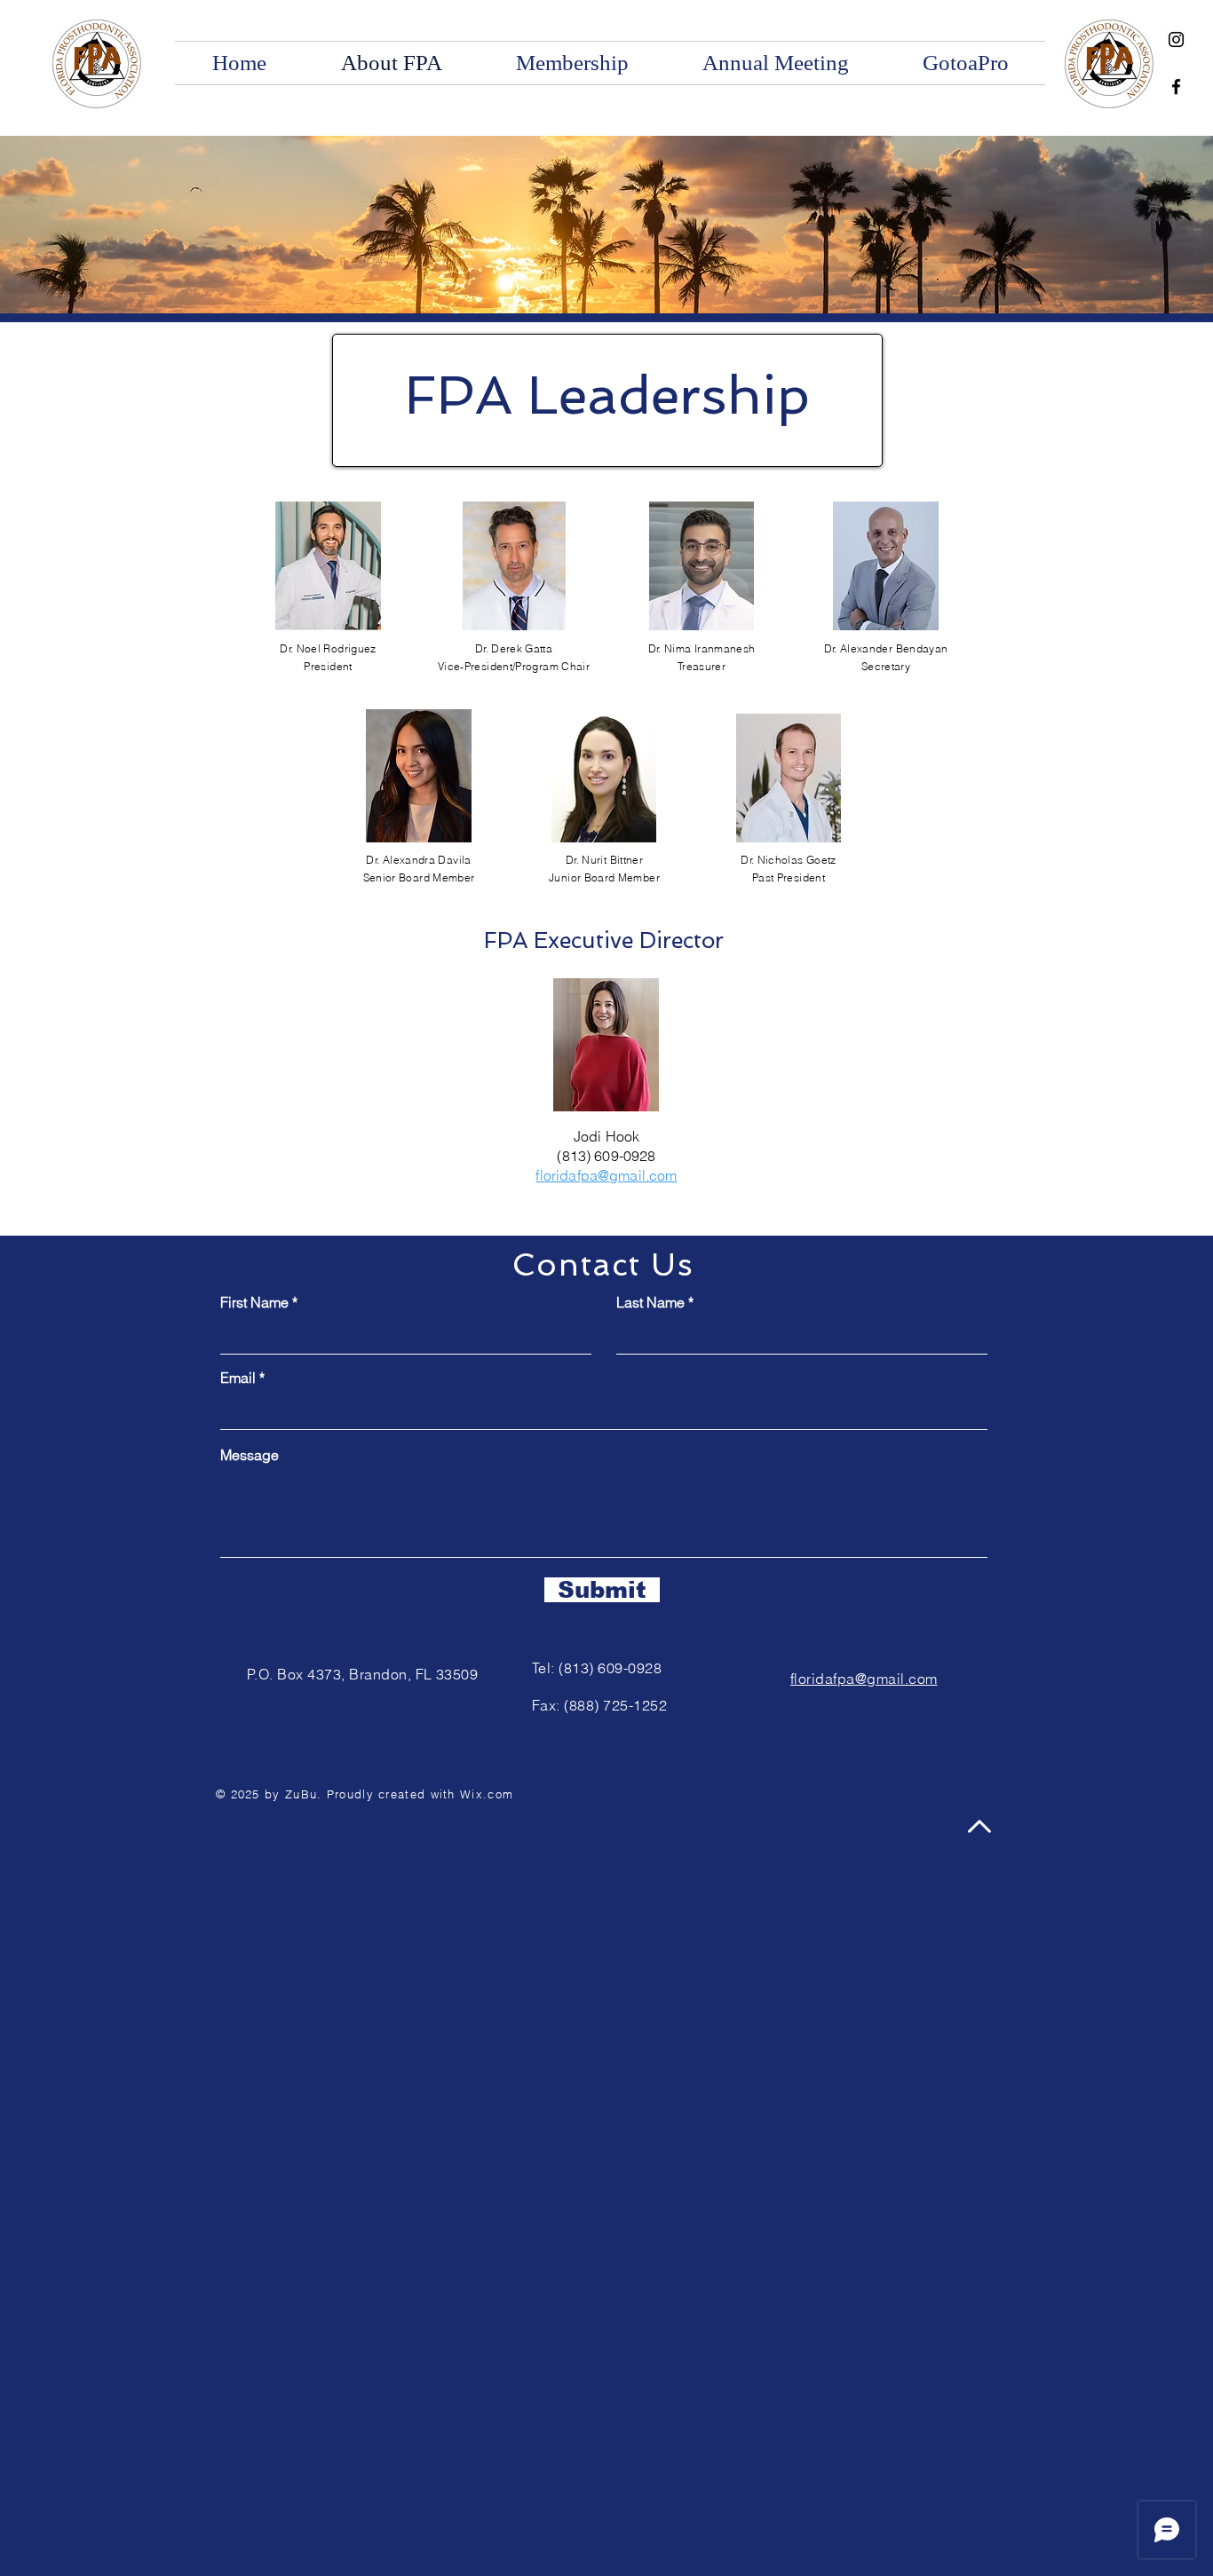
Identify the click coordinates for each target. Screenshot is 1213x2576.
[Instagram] (1176, 40)
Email (238, 1378)
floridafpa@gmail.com (864, 1679)
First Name (254, 1302)
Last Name (650, 1302)
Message (250, 1455)
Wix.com (487, 1794)
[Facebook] (1176, 87)
